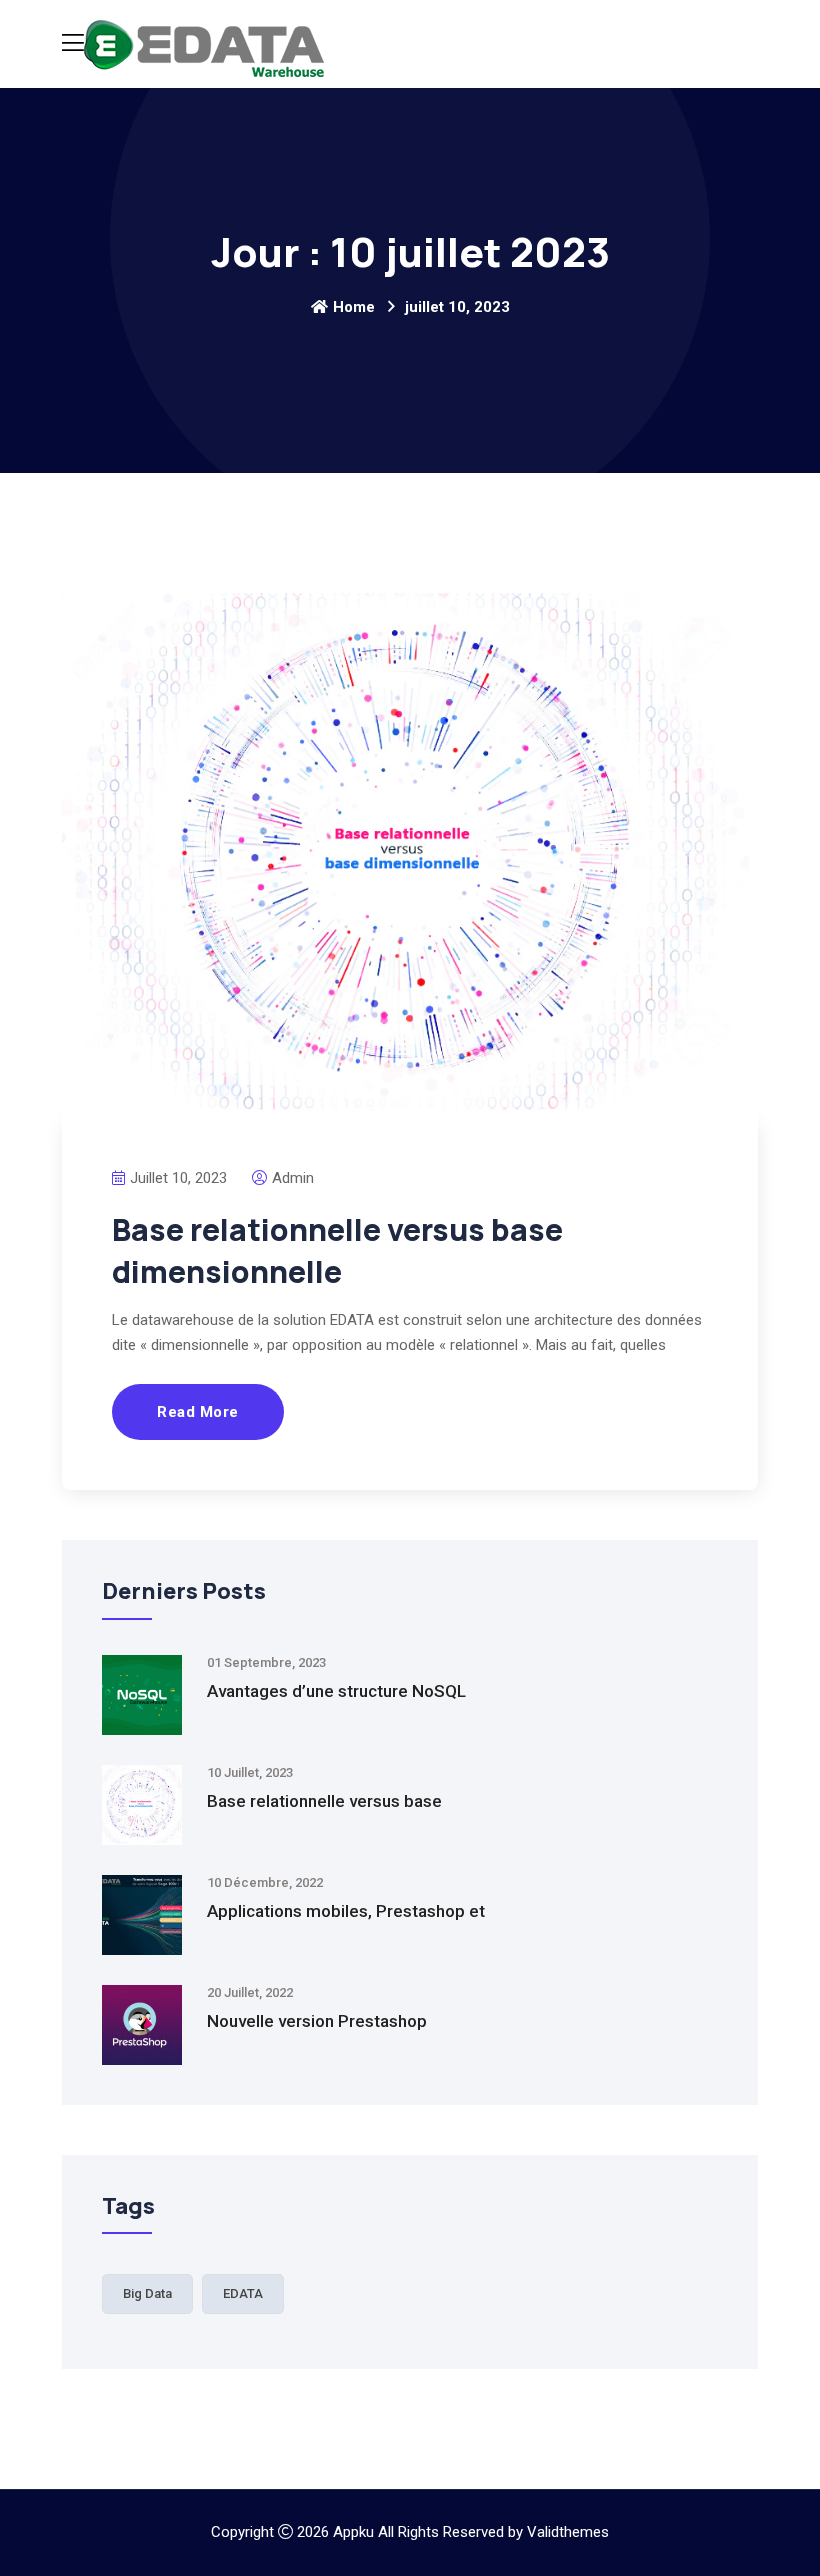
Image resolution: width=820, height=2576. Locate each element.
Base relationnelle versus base (324, 1801)
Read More (198, 1412)
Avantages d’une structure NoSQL (336, 1691)
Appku (353, 2532)
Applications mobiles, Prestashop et (346, 1911)
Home (354, 307)
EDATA (243, 2293)
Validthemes (568, 2532)
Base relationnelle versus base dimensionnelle (337, 1250)
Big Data (147, 2293)
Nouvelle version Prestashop (317, 2021)
